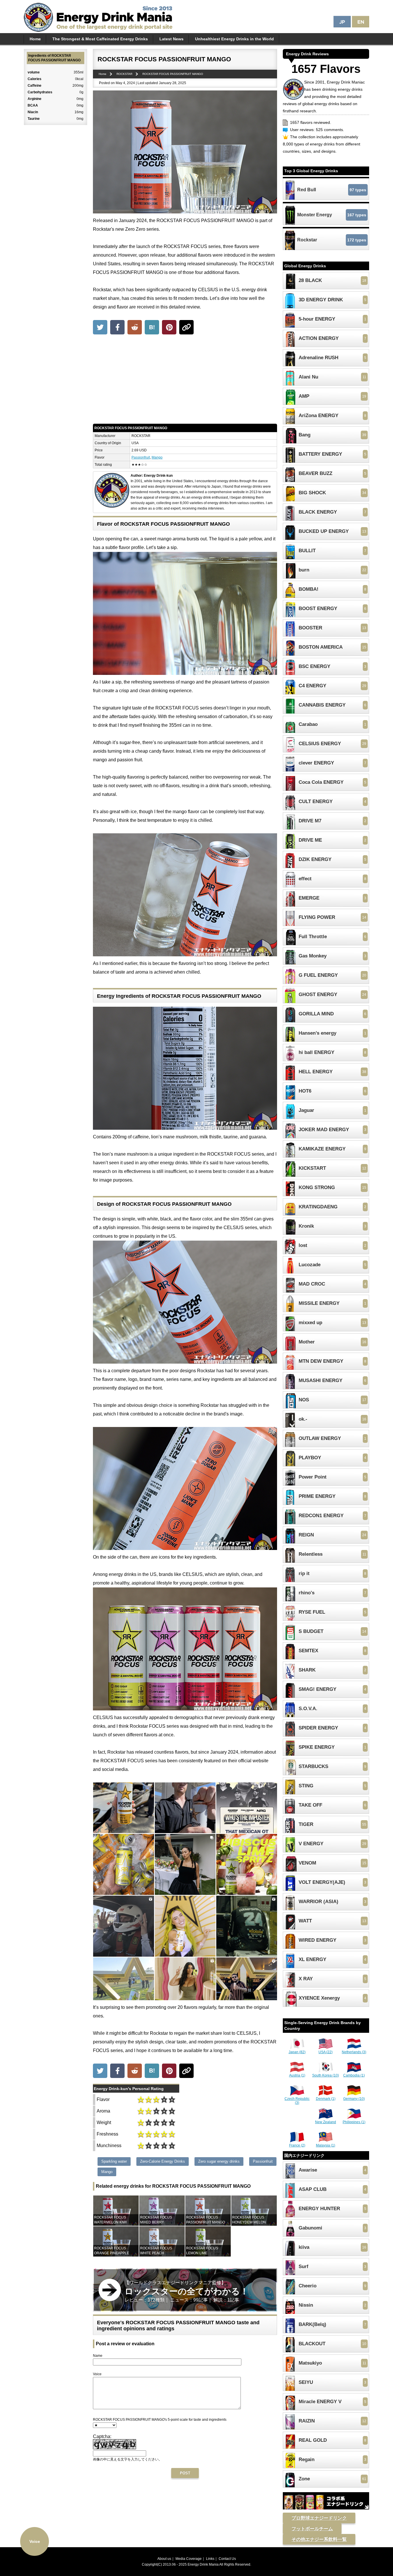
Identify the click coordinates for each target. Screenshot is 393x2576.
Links (210, 2559)
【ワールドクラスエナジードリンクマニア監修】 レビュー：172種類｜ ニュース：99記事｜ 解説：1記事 (187, 2291)
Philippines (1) (354, 2122)
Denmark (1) (326, 2099)
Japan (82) (297, 2052)
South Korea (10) (326, 2075)
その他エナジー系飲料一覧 (319, 2539)
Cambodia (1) (354, 2075)
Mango (157, 457)
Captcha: (102, 2436)
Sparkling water (114, 2161)
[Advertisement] (185, 381)
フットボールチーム (312, 2529)
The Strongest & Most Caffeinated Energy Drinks (100, 39)
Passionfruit (141, 457)
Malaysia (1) (326, 2145)
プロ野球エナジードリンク (319, 2518)
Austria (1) (297, 2075)
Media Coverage (189, 2559)
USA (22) (326, 2052)
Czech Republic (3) (297, 2101)
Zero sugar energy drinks (219, 2161)
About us (164, 2559)
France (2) (297, 2145)
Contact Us (227, 2559)
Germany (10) (354, 2099)
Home (35, 39)
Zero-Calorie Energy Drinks (163, 2161)
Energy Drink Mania (203, 2564)
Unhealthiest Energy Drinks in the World (234, 39)
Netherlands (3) (354, 2052)
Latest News (171, 39)
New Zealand (326, 2122)
